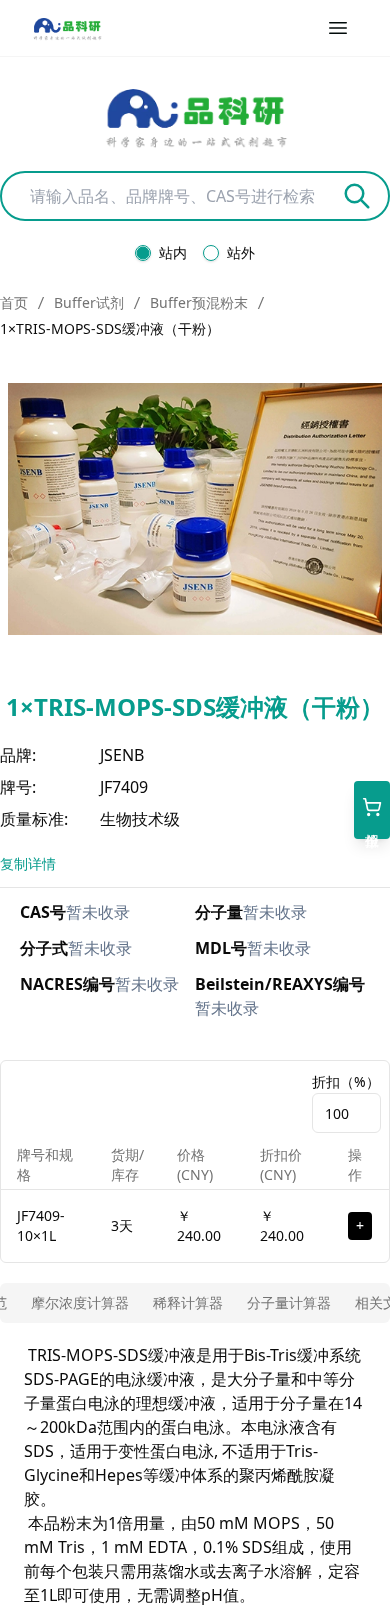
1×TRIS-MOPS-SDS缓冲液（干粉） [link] (110, 328)
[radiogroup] (195, 253)
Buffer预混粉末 (199, 302)
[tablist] (195, 1303)
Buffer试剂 (89, 302)
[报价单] (372, 810)
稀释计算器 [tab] (188, 1302)
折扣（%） (346, 1081)
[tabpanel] (195, 1475)
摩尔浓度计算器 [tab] (80, 1302)
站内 (173, 253)
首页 (14, 302)
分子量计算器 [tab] (289, 1302)
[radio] (143, 253)
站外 (241, 253)
